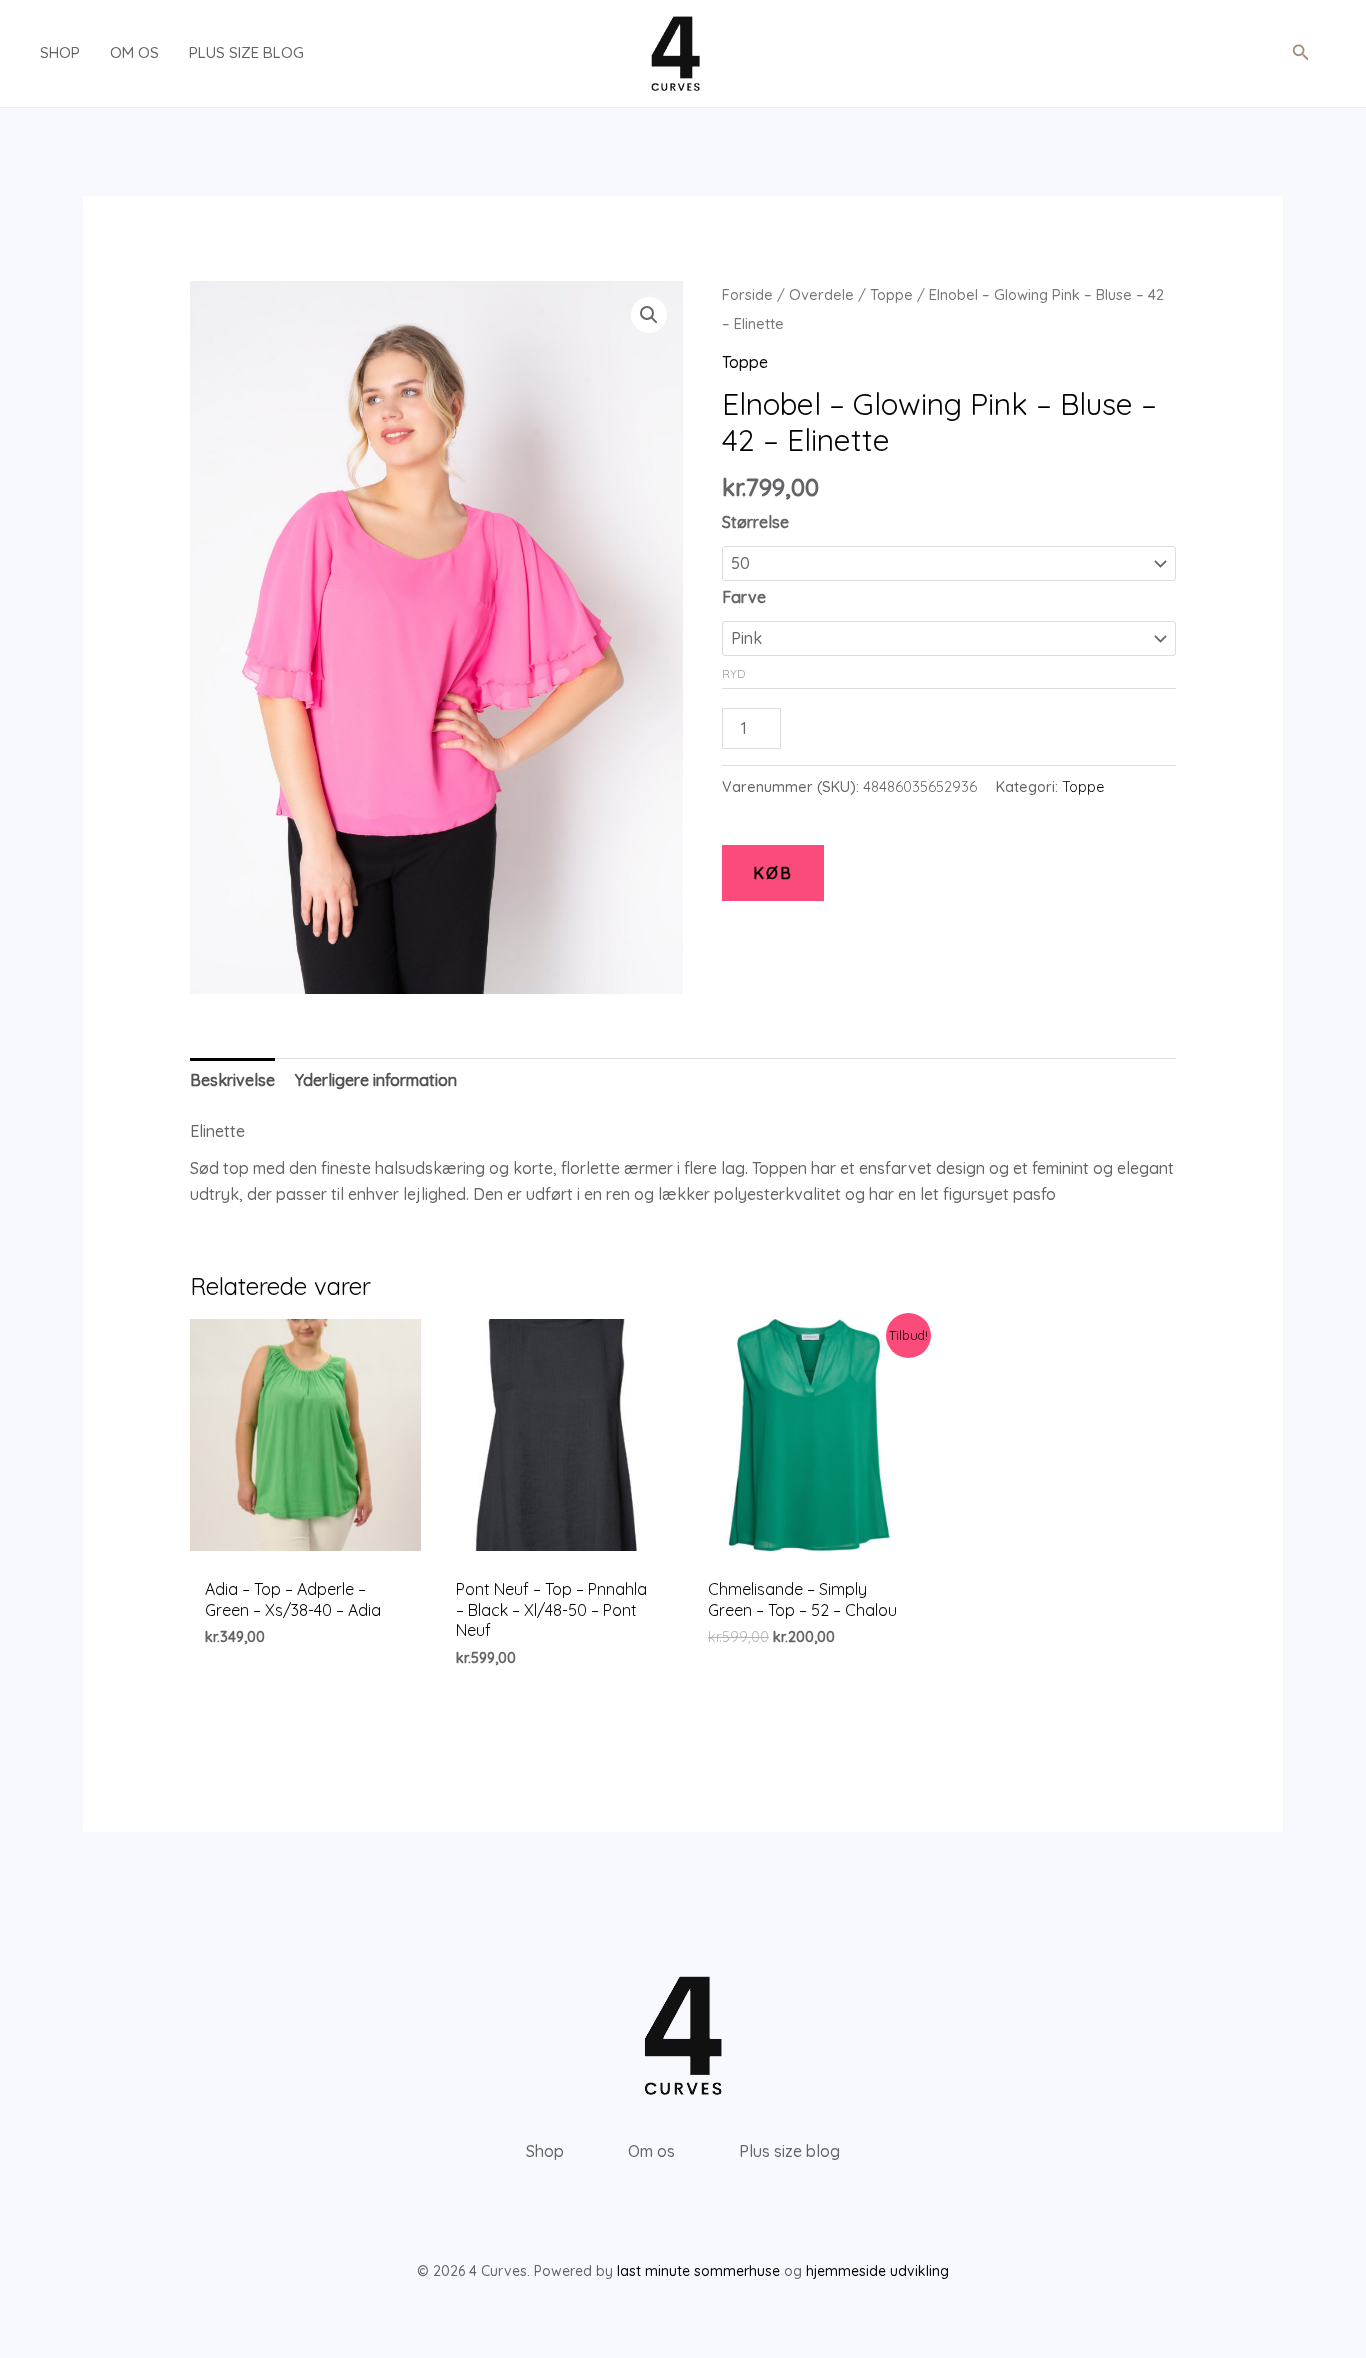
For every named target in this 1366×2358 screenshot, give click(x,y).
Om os (134, 52)
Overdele (821, 294)
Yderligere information (376, 1080)
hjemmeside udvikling (877, 2271)
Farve (744, 597)
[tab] (232, 1080)
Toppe (891, 294)
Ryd (733, 673)
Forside (747, 294)
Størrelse (755, 522)
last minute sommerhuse (698, 2271)
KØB (773, 873)
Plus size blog (246, 52)
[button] (1301, 53)
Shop (60, 52)
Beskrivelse (232, 1080)
